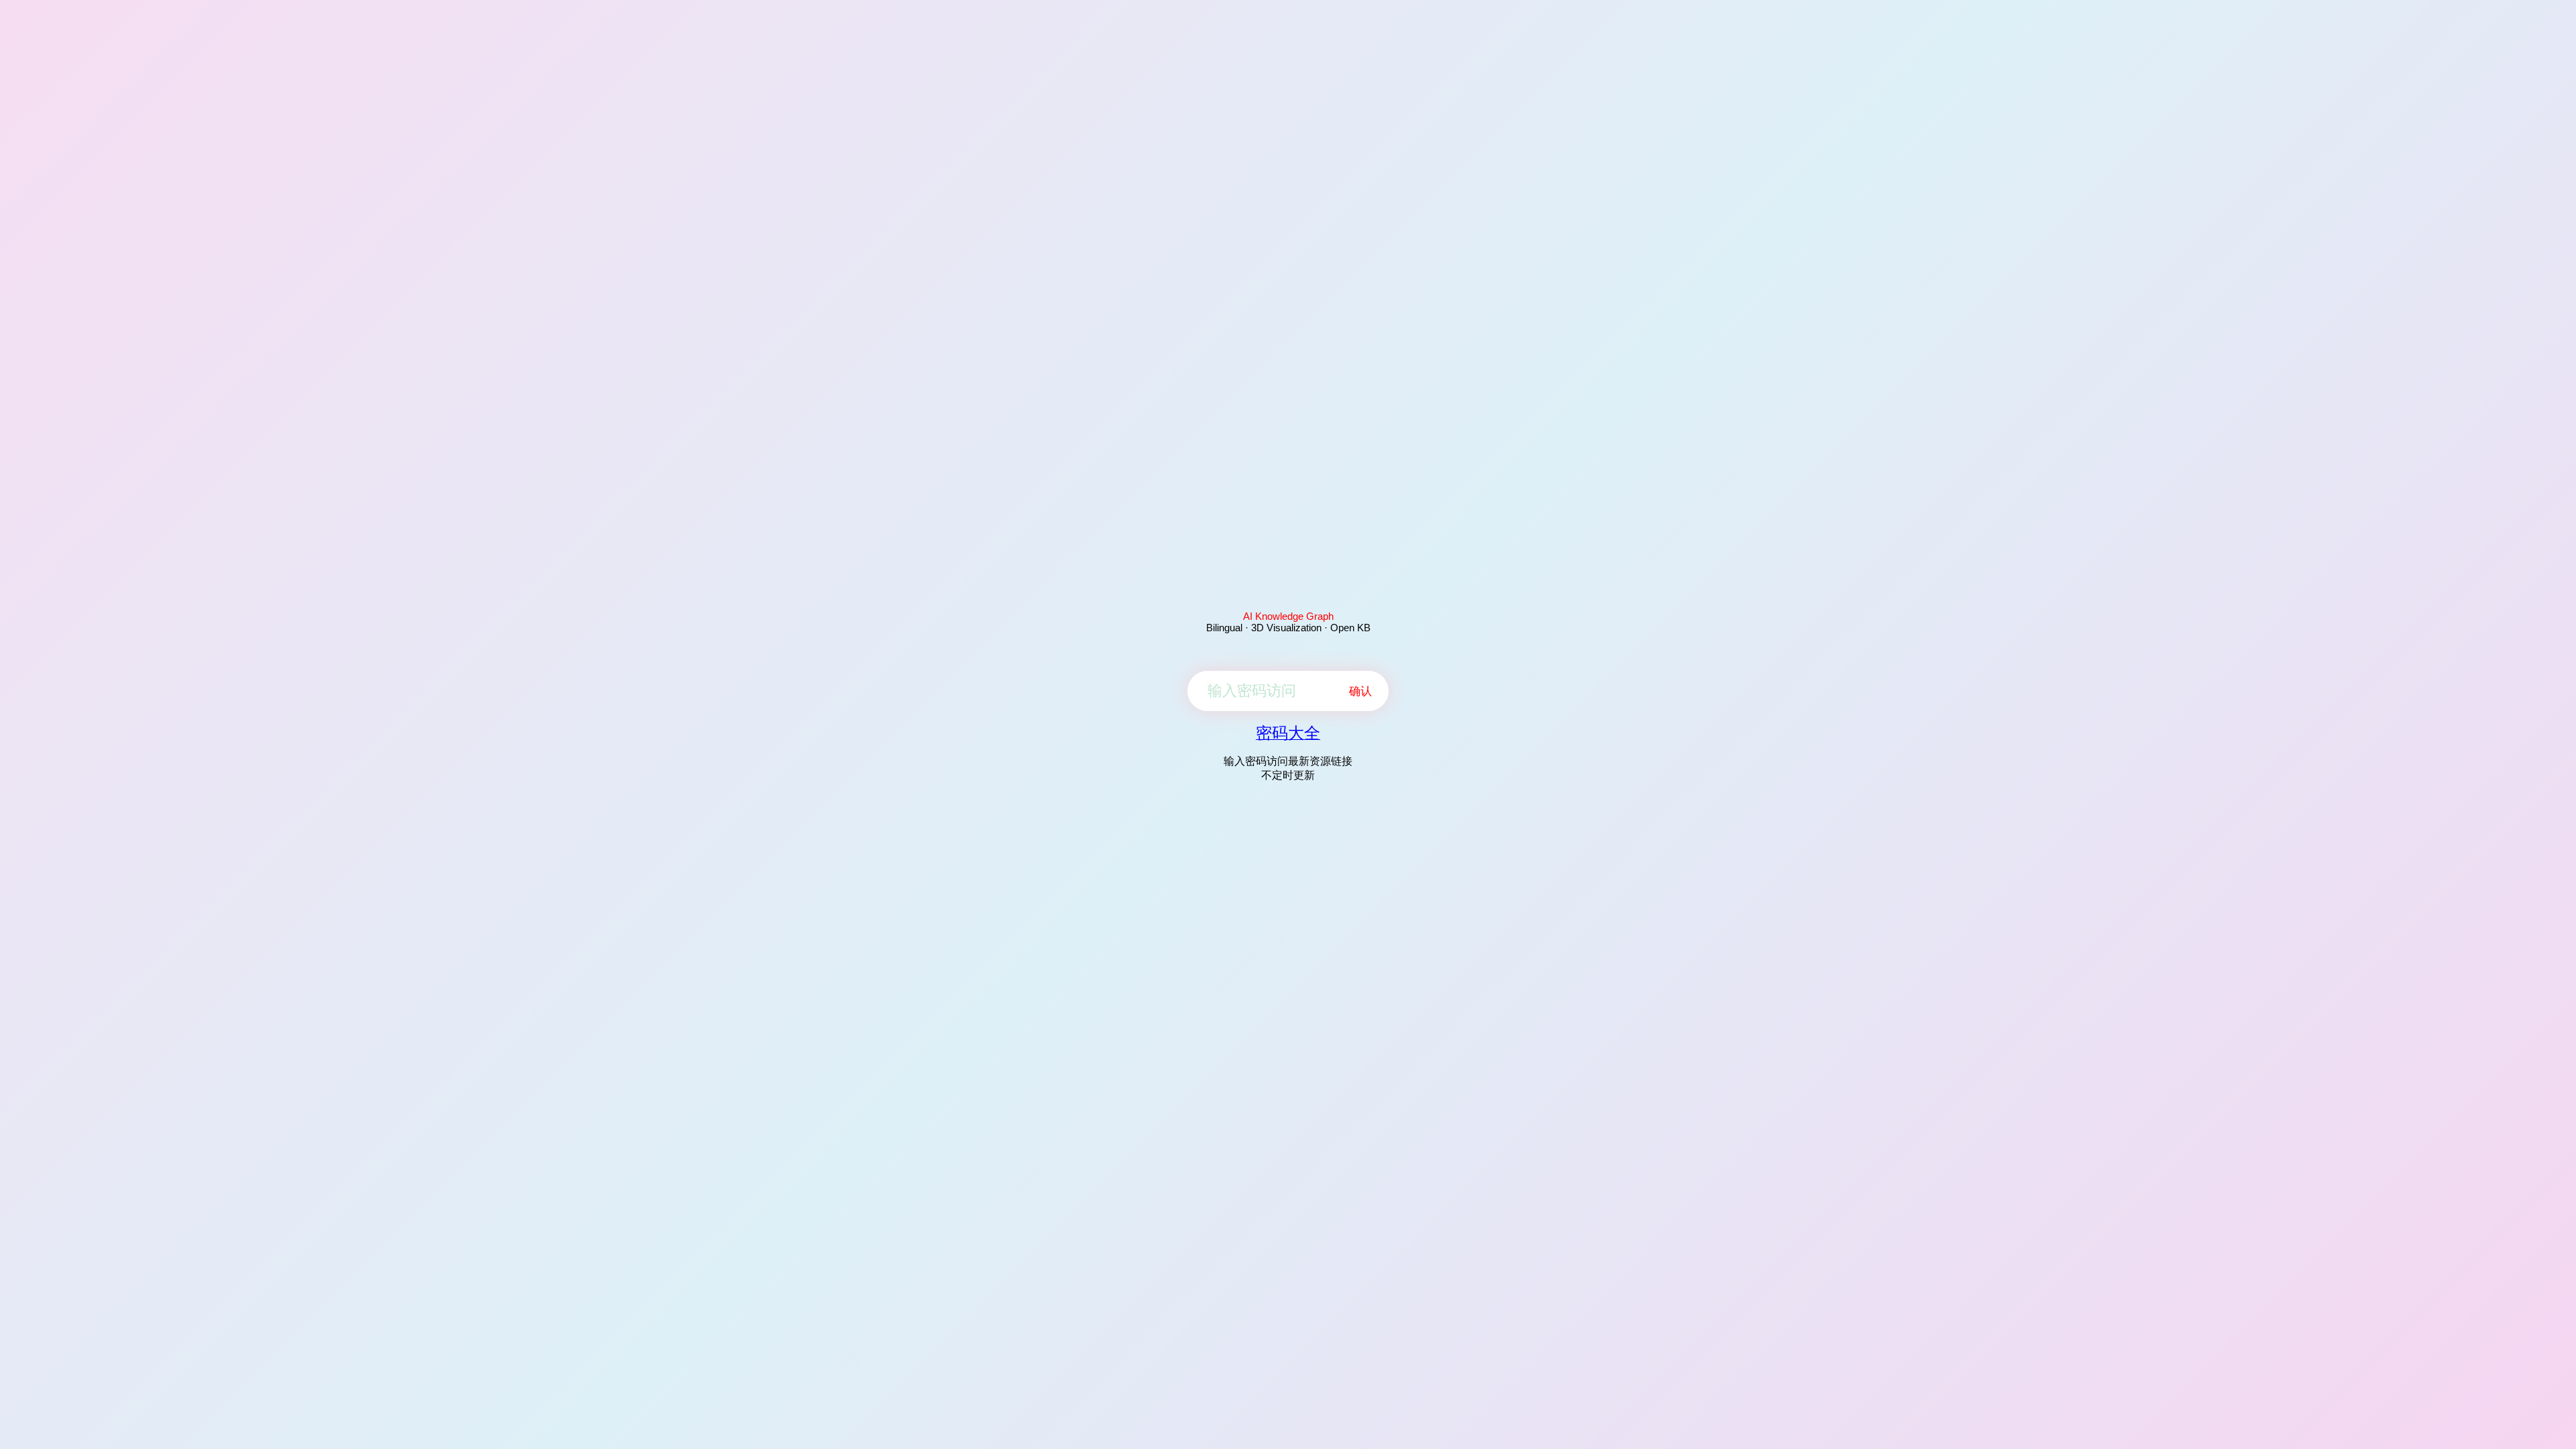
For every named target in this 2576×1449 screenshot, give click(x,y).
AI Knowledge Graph (1288, 616)
